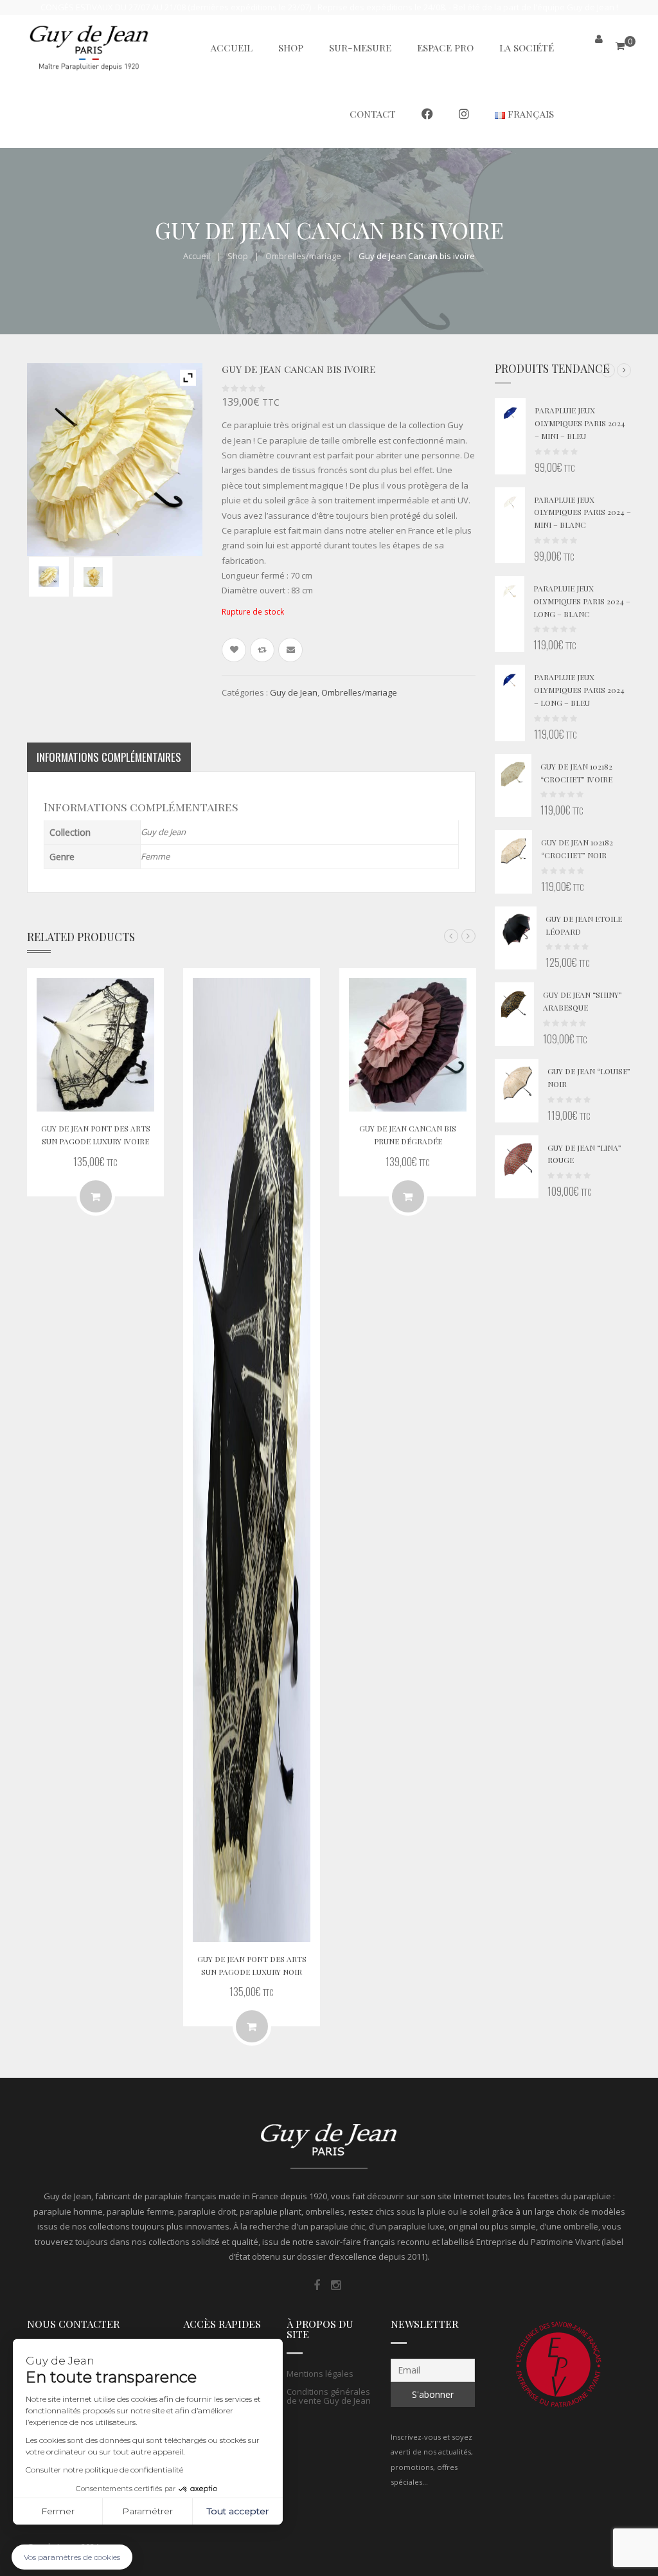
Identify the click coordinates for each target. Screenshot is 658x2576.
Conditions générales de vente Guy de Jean (329, 2396)
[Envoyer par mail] (290, 650)
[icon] (317, 2285)
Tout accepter (238, 2511)
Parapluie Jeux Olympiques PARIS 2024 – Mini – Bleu (580, 423)
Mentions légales (320, 2373)
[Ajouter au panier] (96, 1196)
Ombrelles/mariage (303, 256)
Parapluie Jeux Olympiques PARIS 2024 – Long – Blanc (582, 601)
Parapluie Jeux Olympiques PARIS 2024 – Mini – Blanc (582, 512)
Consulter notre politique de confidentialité (104, 2470)
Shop (238, 256)
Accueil (197, 256)
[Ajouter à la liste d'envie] (234, 650)
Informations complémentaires (109, 757)
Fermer (58, 2511)
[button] (608, 370)
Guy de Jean (294, 692)
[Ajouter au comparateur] (262, 650)
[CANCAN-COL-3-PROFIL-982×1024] (49, 576)
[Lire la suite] (408, 1196)
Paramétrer (147, 2511)
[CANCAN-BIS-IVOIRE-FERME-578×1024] (93, 577)
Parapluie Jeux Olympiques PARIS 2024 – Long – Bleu (579, 690)
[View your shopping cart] (620, 46)
